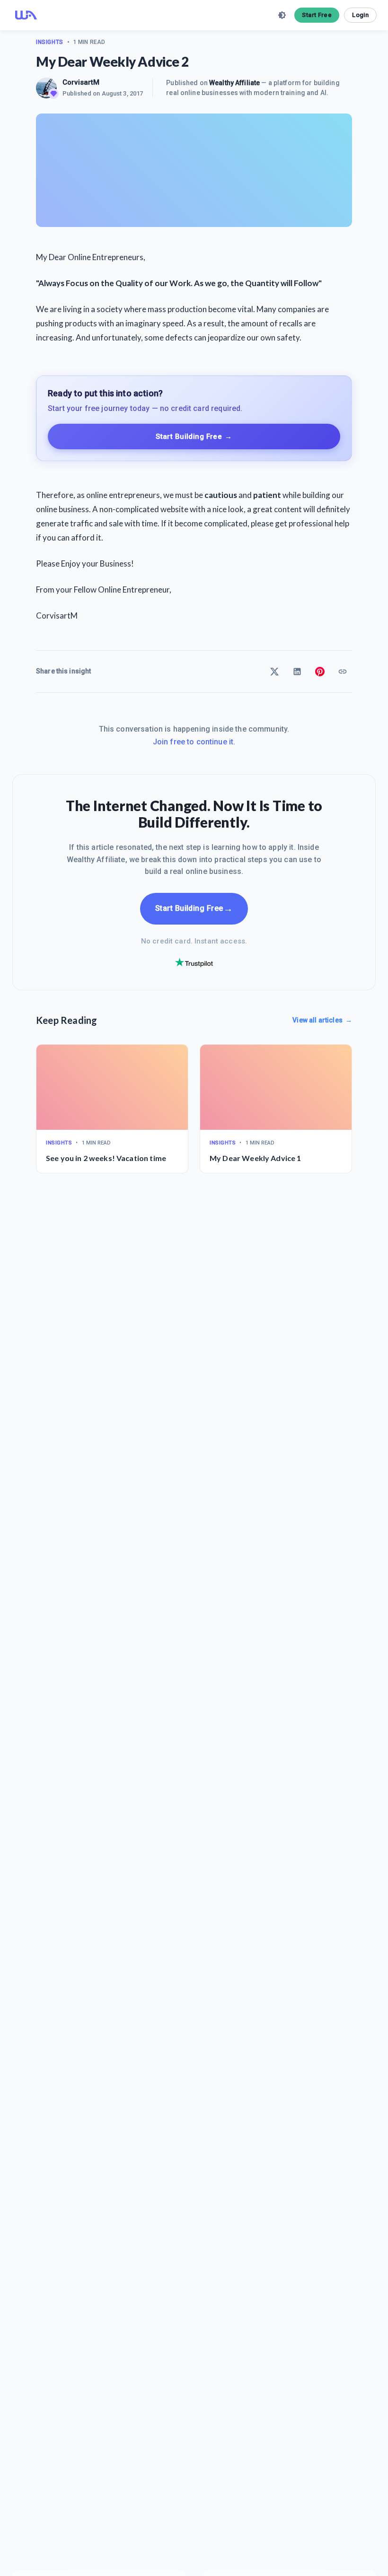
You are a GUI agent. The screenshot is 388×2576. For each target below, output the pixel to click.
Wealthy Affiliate (234, 83)
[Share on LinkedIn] (297, 672)
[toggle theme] (282, 15)
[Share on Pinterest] (320, 672)
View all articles (322, 1020)
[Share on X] (274, 672)
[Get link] (343, 672)
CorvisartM (81, 82)
